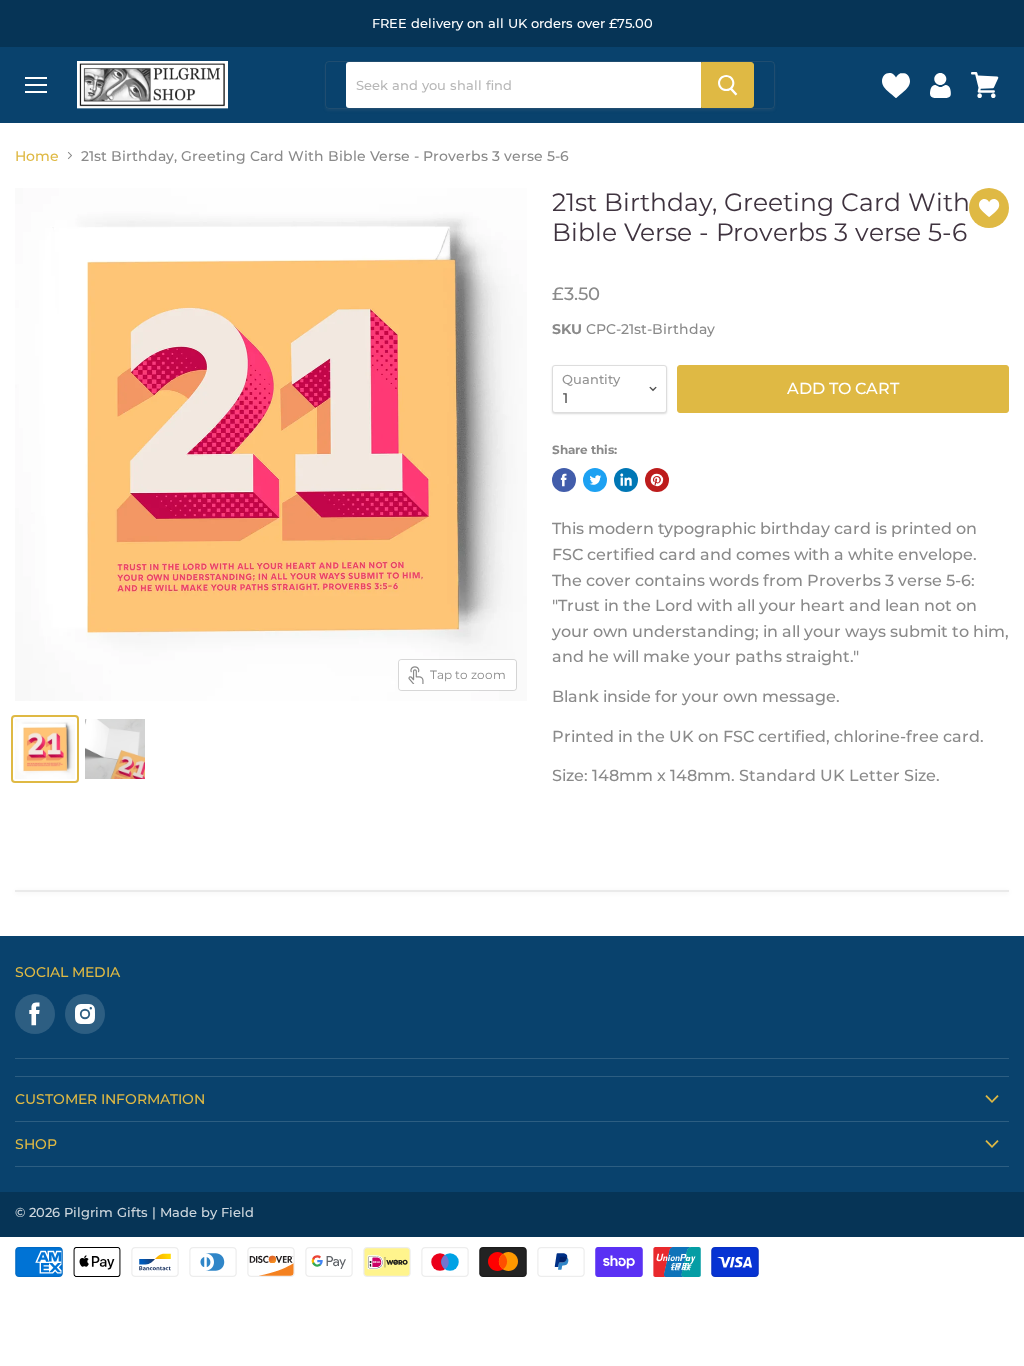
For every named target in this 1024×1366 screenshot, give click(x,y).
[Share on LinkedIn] (626, 480)
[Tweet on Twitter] (595, 480)
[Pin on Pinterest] (657, 480)
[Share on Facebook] (564, 480)
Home (37, 156)
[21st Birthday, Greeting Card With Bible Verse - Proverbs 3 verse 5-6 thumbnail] (45, 749)
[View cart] (985, 85)
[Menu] (36, 85)
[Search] (727, 85)
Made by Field (207, 1212)
